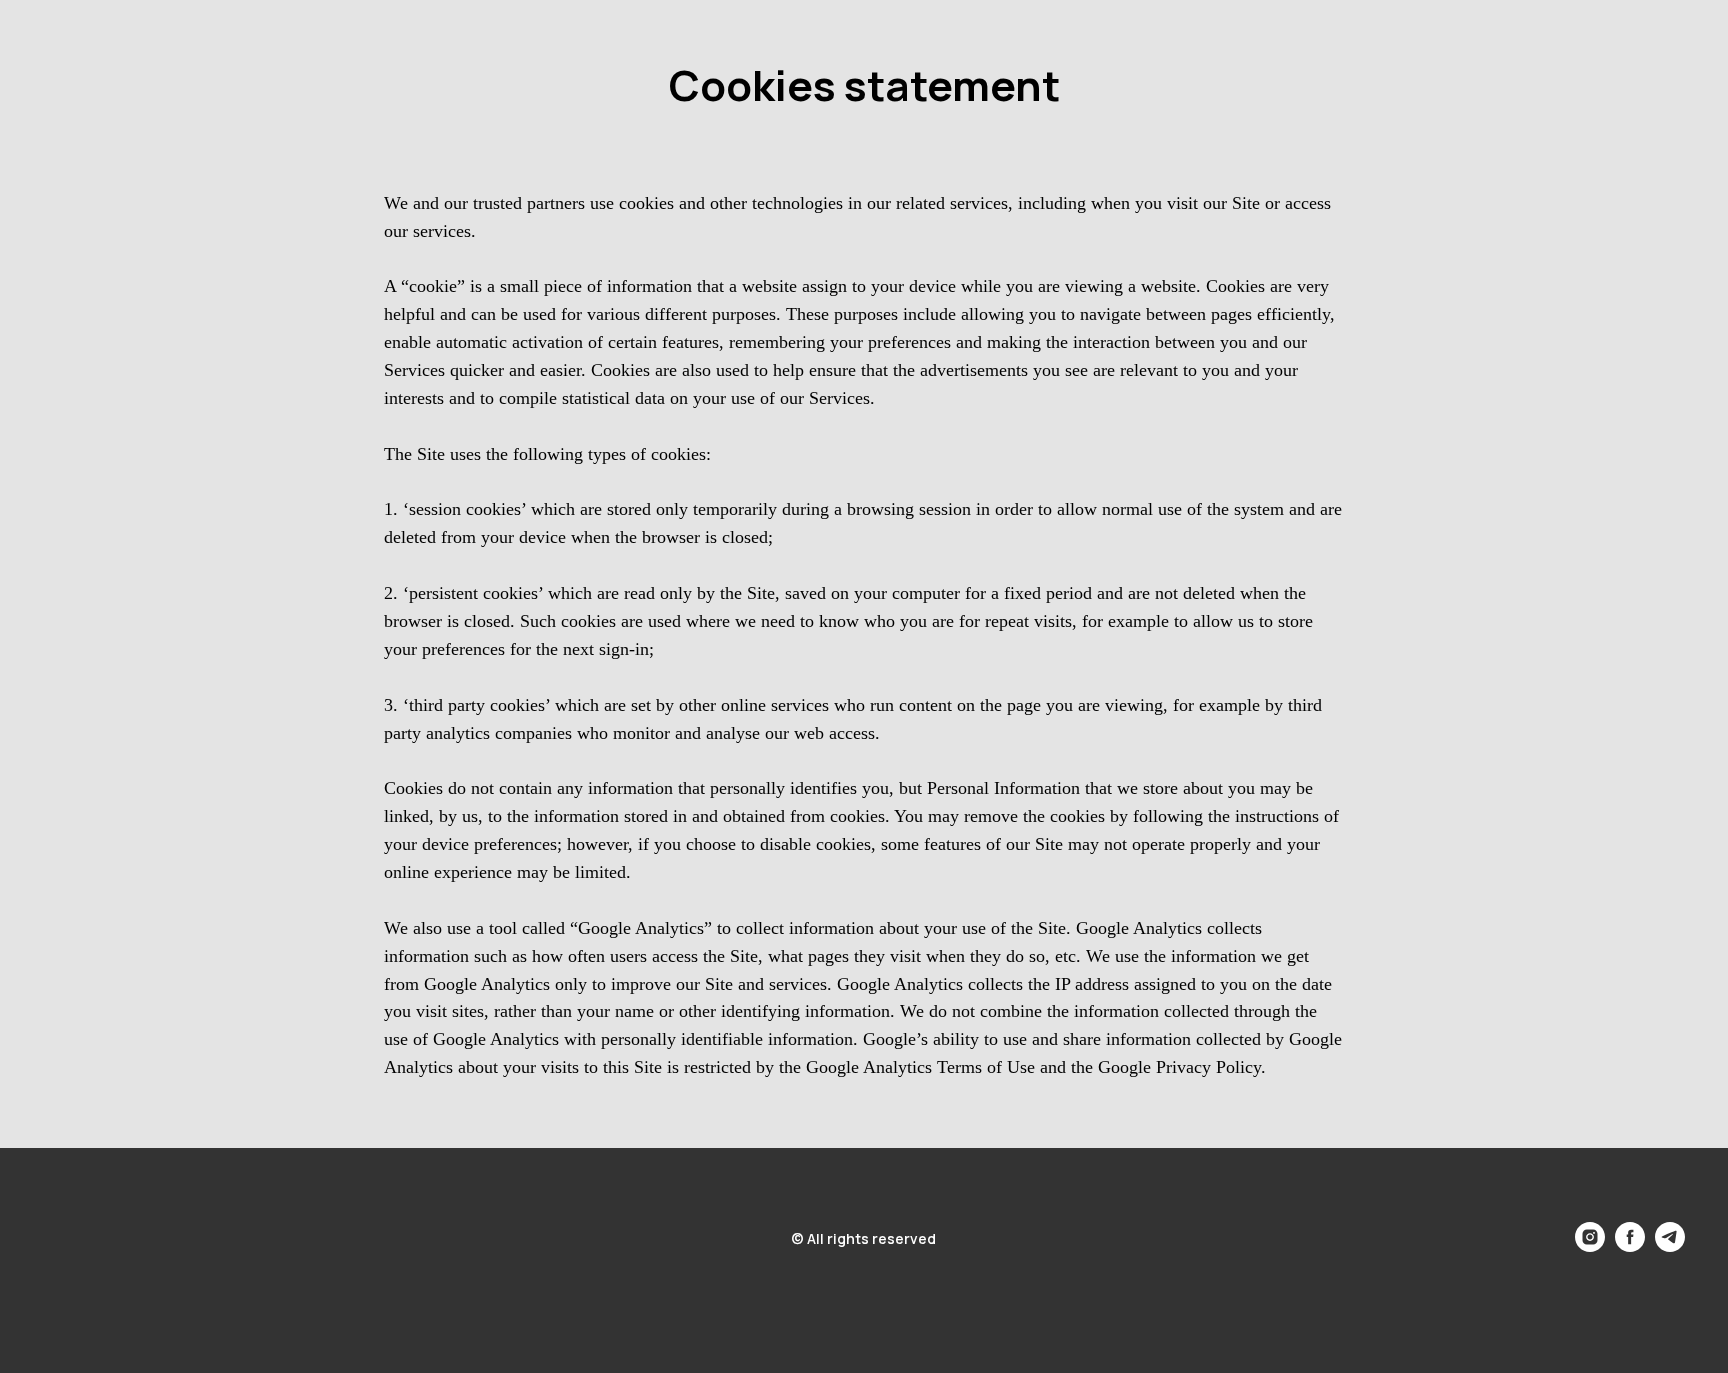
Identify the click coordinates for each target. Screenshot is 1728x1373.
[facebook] (1630, 1246)
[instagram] (1590, 1246)
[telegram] (1670, 1246)
